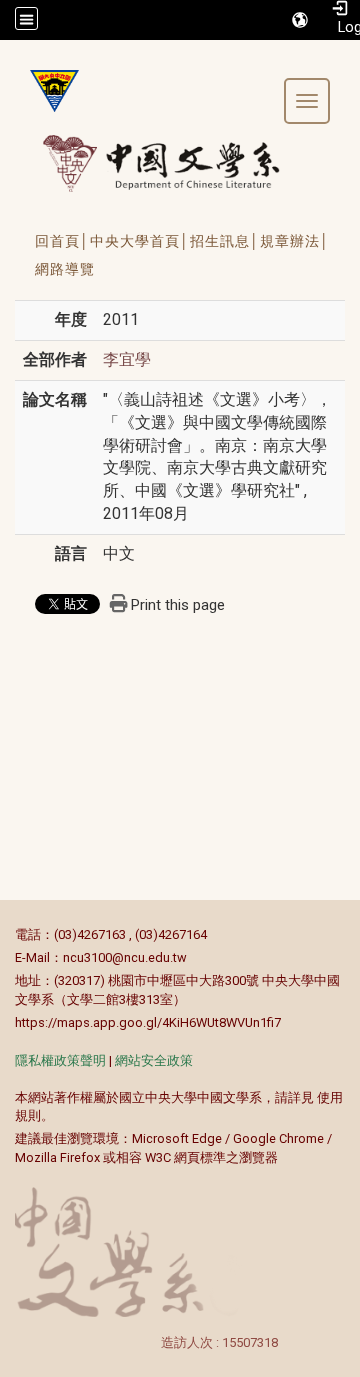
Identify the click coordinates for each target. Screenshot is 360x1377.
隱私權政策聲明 (60, 1060)
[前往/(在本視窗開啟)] (180, 163)
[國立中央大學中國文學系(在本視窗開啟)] (47, 91)
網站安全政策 (154, 1060)
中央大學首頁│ (140, 241)
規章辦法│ (295, 241)
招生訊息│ (225, 241)
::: (4, 934)
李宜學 (127, 359)
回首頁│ (62, 241)
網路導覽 (65, 269)
